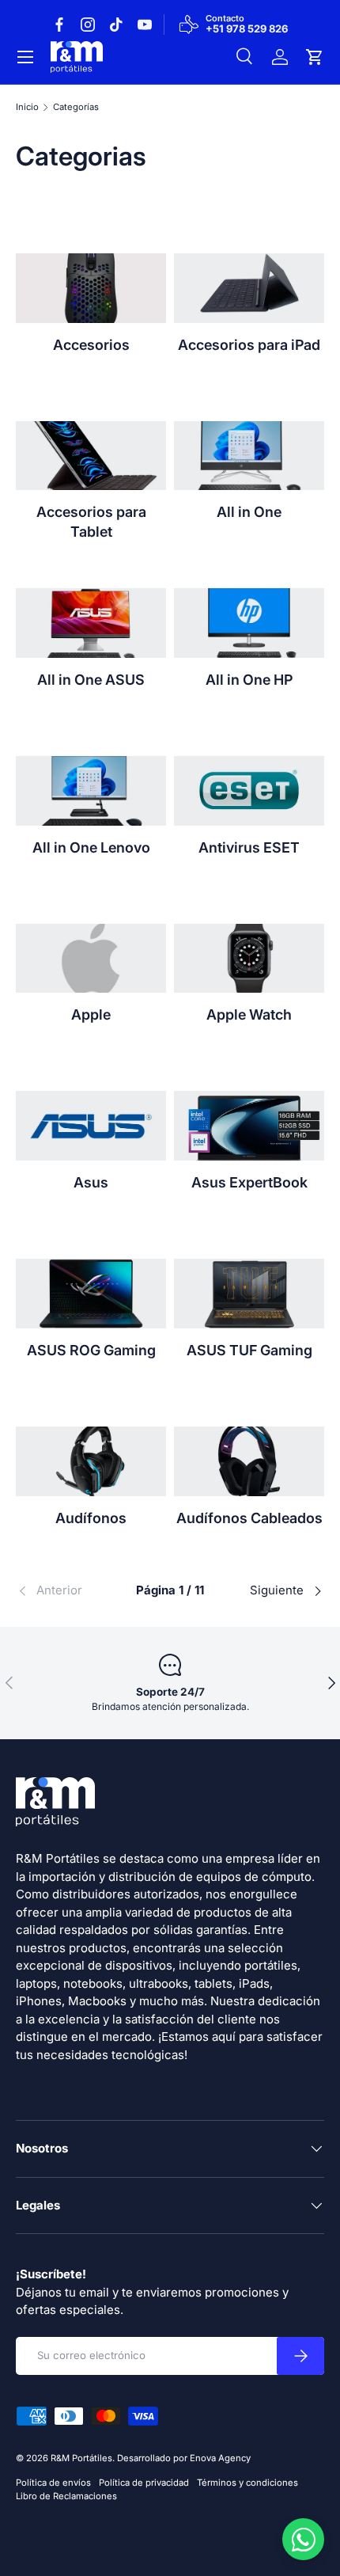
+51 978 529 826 (247, 29)
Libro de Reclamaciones (66, 2496)
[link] (67, 1591)
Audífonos (91, 1518)
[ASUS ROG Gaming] (91, 1294)
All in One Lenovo (91, 847)
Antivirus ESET (249, 847)
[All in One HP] (249, 623)
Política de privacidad (144, 2483)
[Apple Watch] (249, 959)
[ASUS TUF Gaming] (249, 1294)
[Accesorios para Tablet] (91, 456)
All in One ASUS (91, 680)
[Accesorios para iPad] (249, 288)
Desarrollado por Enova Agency (184, 2458)
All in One (249, 512)
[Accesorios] (91, 288)
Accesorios (91, 345)
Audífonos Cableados (249, 1518)
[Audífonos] (91, 1461)
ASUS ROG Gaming (91, 1350)
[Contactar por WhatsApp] (303, 2539)
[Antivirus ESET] (249, 791)
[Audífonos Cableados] (249, 1461)
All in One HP (249, 680)
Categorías (76, 107)
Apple (91, 1014)
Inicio (27, 107)
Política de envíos (53, 2483)
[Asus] (91, 1126)
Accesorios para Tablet (91, 521)
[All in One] (249, 456)
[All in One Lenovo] (91, 791)
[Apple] (91, 959)
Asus (91, 1182)
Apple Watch (249, 1014)
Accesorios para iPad (249, 345)
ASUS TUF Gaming (249, 1350)
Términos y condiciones (247, 2483)
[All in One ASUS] (91, 623)
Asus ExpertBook (249, 1182)
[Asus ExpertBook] (249, 1126)
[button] (315, 57)
